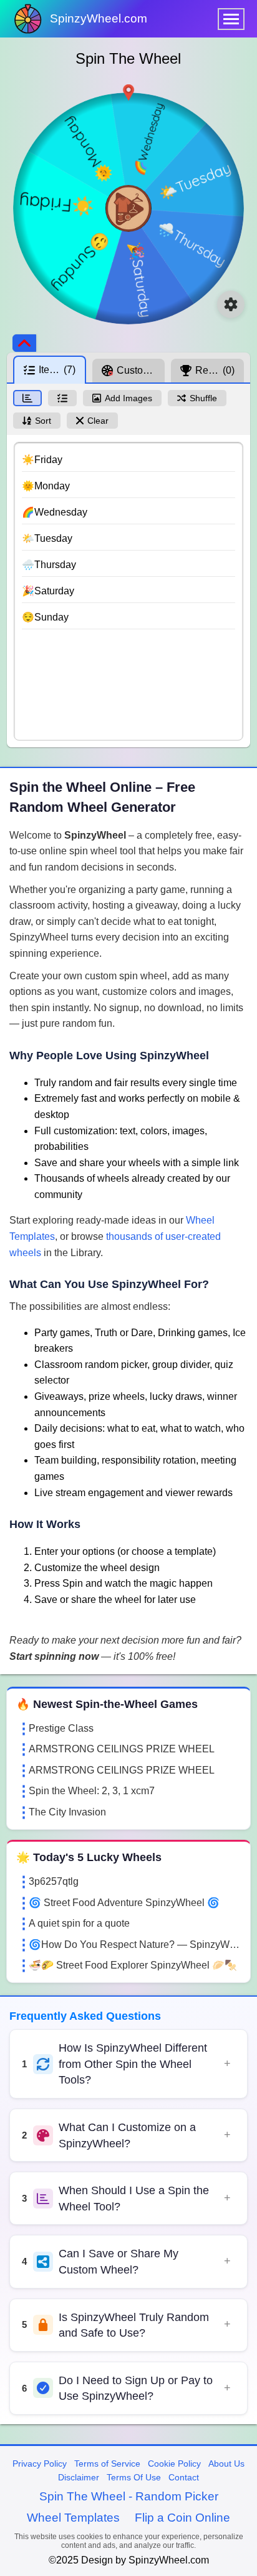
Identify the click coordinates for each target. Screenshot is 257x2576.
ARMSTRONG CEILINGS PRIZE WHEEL (122, 1749)
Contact (184, 2477)
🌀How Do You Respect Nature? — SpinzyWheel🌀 (135, 1944)
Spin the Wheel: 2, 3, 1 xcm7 (92, 1791)
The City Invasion (67, 1812)
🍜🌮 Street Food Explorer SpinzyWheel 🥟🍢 (133, 1965)
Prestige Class (61, 1728)
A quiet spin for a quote (79, 1923)
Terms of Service (107, 2464)
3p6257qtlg (54, 1881)
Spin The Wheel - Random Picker (129, 2496)
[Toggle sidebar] (24, 343)
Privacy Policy (40, 2464)
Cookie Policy (174, 2464)
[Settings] (231, 304)
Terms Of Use (134, 2477)
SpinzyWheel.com (99, 18)
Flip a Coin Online (182, 2518)
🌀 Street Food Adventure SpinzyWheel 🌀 (124, 1903)
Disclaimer (79, 2477)
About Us (226, 2464)
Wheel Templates (73, 2518)
